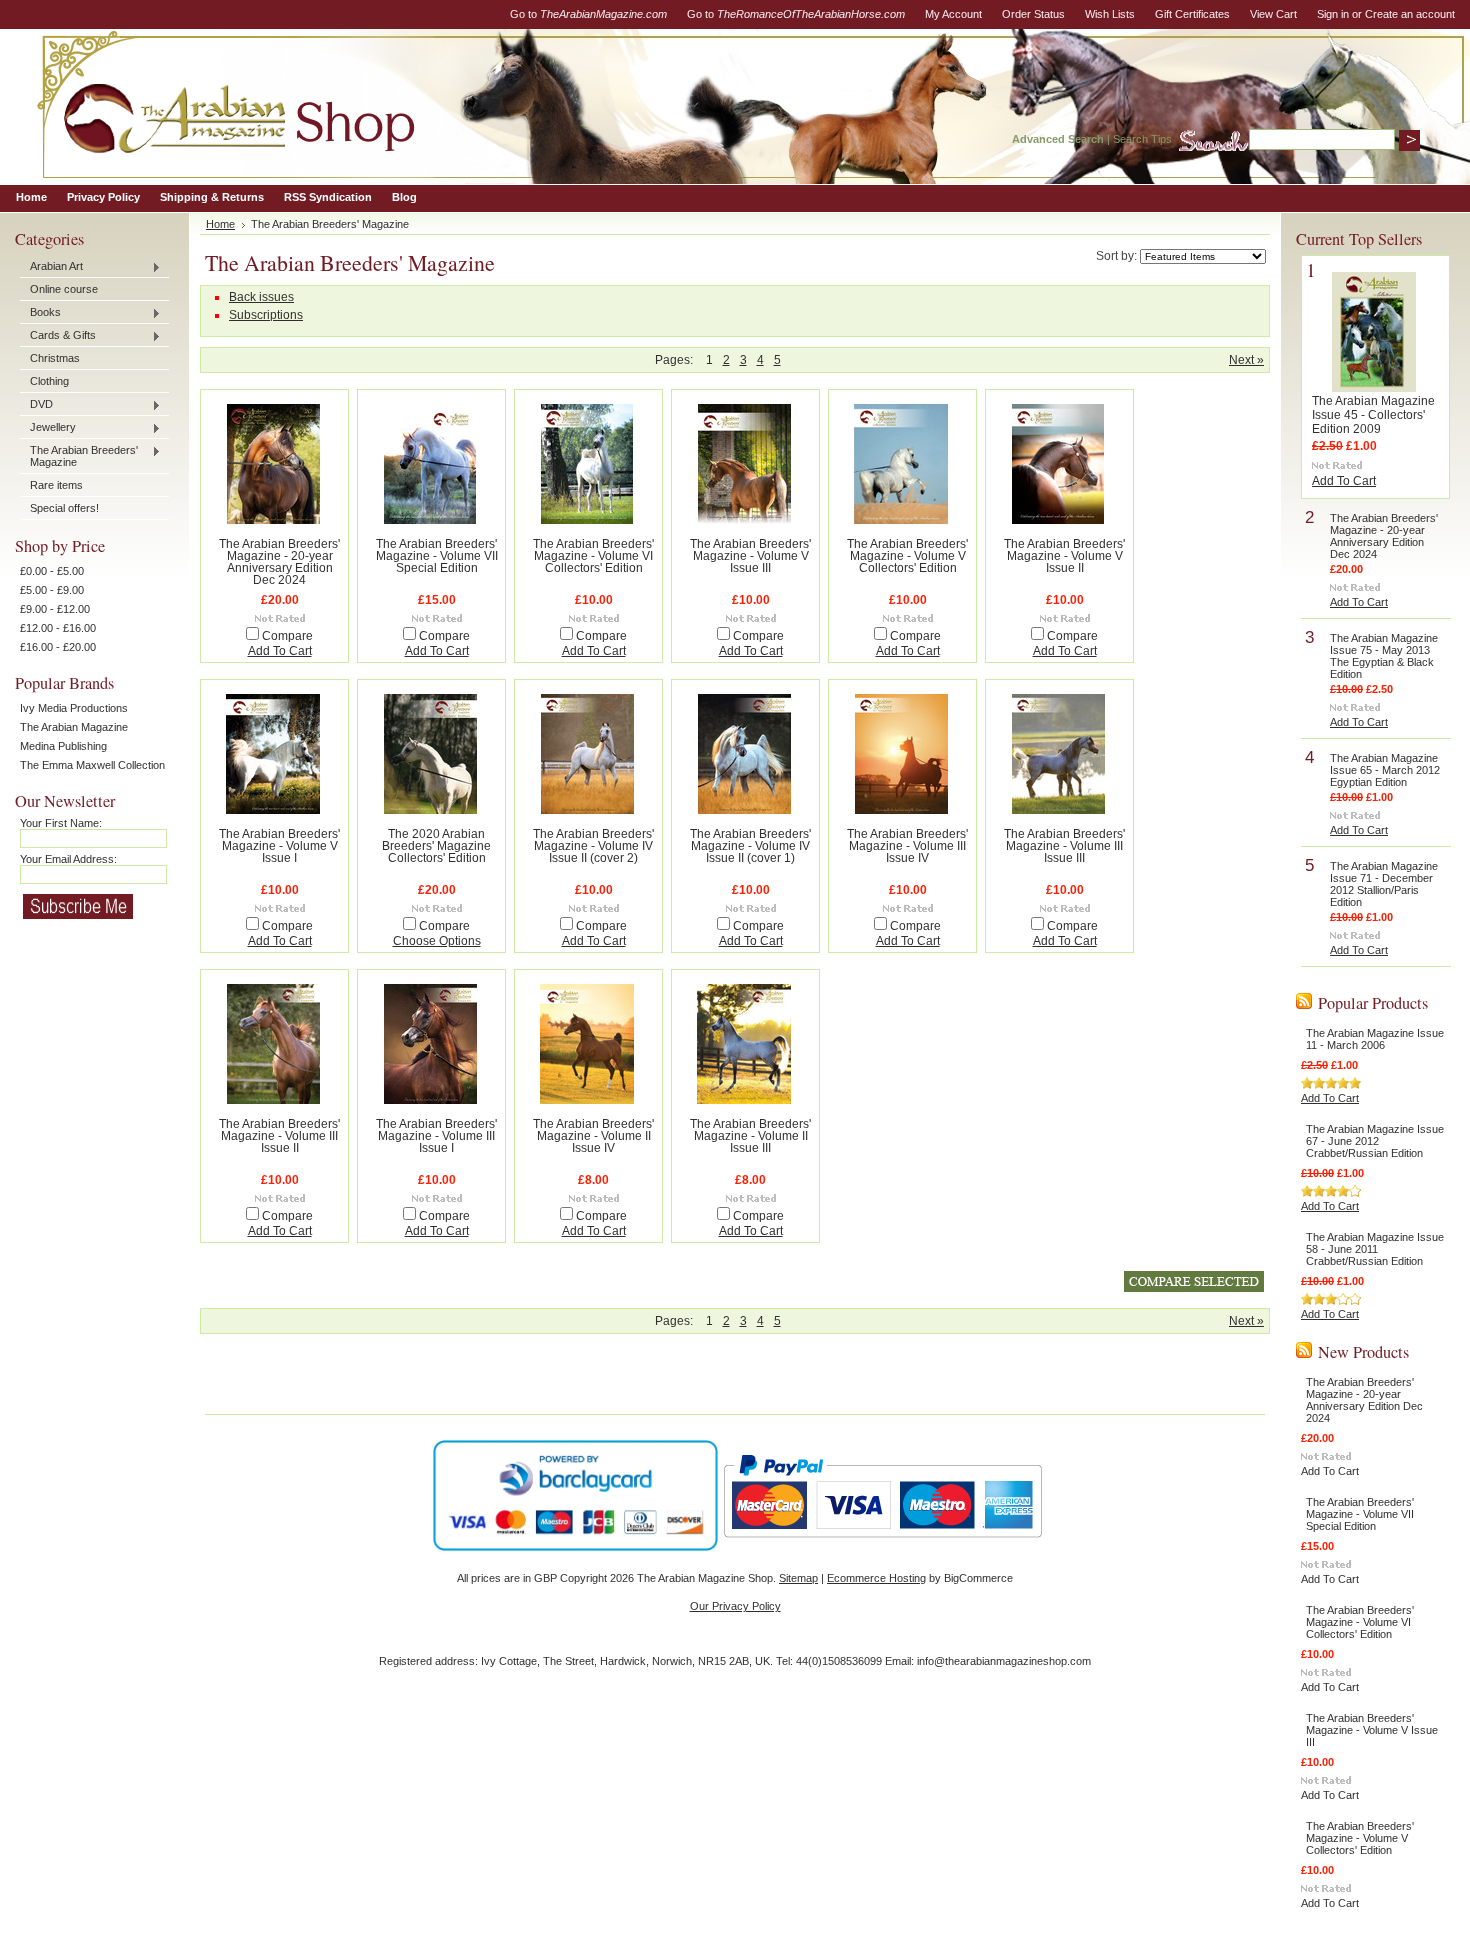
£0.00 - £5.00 (52, 571)
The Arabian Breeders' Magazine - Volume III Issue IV (907, 846)
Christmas (55, 358)
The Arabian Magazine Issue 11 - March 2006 (1375, 1039)
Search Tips (1142, 139)
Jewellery (48, 428)
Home (220, 224)
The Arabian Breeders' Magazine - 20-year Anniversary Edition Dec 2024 (279, 562)
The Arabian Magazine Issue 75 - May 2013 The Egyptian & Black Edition (1384, 656)
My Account (953, 14)
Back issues (261, 297)
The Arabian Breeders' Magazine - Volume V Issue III (750, 556)
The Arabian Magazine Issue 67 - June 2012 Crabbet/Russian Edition (1375, 1141)
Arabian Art (51, 267)
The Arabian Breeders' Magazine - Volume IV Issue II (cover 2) (593, 846)
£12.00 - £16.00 (58, 628)
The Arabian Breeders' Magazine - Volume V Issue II (1064, 556)
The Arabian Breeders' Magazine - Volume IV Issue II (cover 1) (750, 846)
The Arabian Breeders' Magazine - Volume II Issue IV (593, 1136)
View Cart (1273, 14)
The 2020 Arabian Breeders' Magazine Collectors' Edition (436, 846)
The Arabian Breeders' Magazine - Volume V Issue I (279, 846)
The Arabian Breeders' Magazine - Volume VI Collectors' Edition (593, 556)
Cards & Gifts (58, 336)
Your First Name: (61, 823)
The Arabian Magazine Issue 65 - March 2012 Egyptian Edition (1385, 770)
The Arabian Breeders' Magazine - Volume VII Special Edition (437, 556)
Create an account (1410, 14)
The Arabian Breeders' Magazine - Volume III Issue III (1064, 846)
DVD (36, 405)
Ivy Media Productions (74, 708)
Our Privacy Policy (735, 1606)
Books (40, 313)
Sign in (1333, 14)
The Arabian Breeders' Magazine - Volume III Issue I (436, 1136)
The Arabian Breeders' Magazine (79, 456)
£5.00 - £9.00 (52, 590)
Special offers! (64, 508)
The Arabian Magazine (74, 727)
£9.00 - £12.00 (55, 609)
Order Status (1033, 14)
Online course (64, 289)
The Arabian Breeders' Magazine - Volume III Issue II (279, 1136)
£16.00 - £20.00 (58, 647)
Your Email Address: (68, 859)
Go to (588, 14)
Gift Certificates (1192, 14)
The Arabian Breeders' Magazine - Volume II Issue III (750, 1136)
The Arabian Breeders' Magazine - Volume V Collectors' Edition (907, 556)
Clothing (49, 381)
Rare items (56, 485)
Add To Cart (280, 651)
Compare (287, 636)
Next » (1246, 360)
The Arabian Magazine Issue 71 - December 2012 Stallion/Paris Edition (1384, 884)
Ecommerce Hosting (876, 1578)
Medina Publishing (63, 746)
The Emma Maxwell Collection (92, 765)
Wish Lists (1110, 14)
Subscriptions (266, 315)
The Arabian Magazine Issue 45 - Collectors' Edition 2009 (1373, 415)
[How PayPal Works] (882, 1547)
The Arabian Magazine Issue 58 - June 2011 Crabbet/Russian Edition (1375, 1249)
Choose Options (437, 941)
